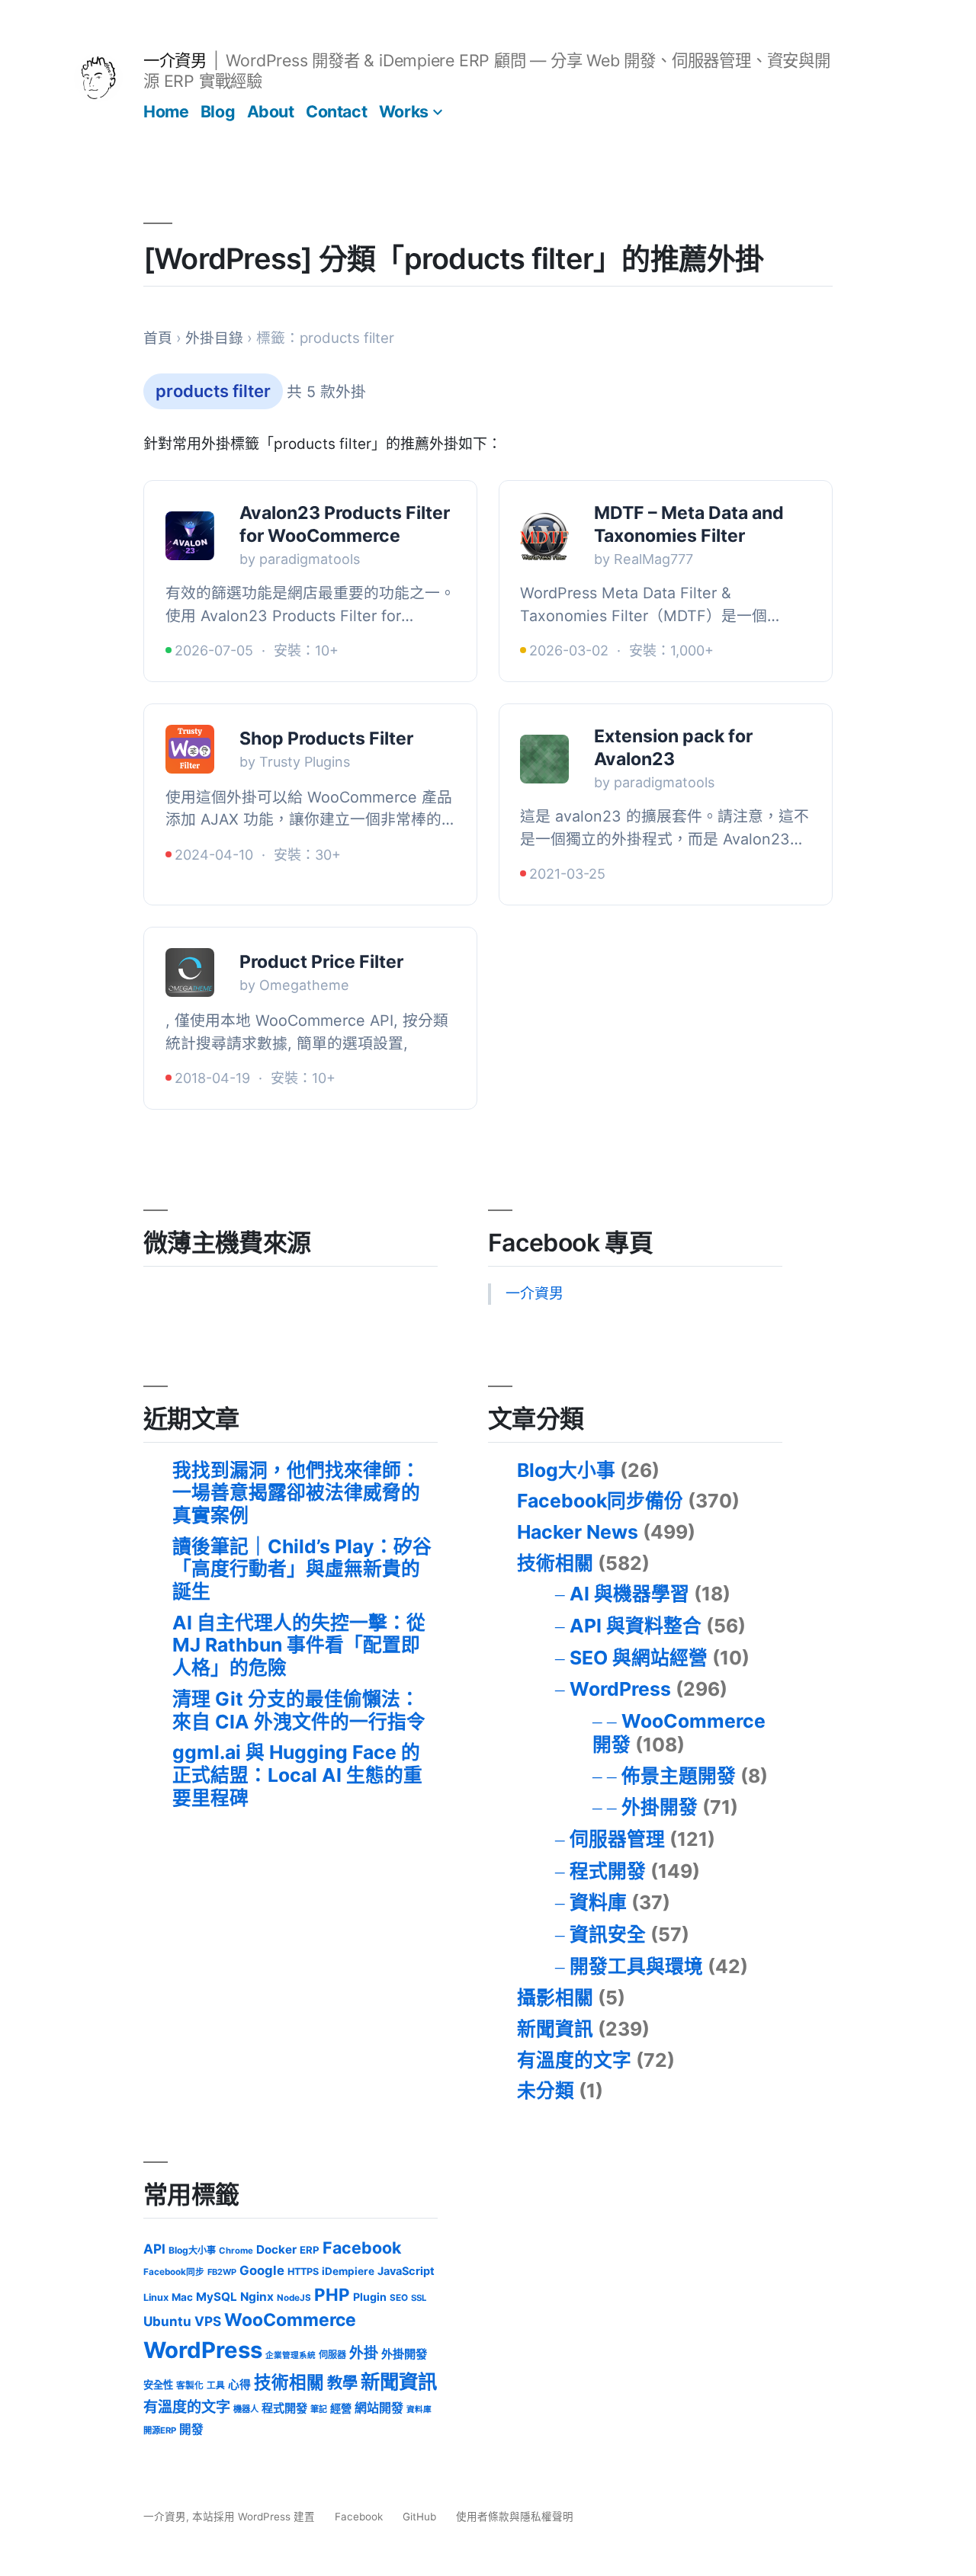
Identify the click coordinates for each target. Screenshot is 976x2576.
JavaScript (406, 2271)
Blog (218, 111)
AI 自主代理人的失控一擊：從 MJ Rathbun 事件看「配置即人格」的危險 (299, 1645)
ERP (310, 2250)
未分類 (546, 2091)
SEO (399, 2298)
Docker (276, 2249)
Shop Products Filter (326, 739)
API (154, 2249)
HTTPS (303, 2272)
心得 (239, 2385)
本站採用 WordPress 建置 (255, 2517)
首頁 (158, 338)
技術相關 (555, 1563)
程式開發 (608, 1871)
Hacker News (578, 1532)
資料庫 (598, 1902)
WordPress (620, 1689)
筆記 (319, 2409)
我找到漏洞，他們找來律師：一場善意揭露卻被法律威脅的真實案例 (296, 1493)
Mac (182, 2297)
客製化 (190, 2385)
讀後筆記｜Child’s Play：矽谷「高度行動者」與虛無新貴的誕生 (302, 1569)
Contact (336, 111)
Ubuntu (167, 2321)
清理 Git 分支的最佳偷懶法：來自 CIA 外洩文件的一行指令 (299, 1710)
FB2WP (222, 2272)
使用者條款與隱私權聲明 (515, 2517)
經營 (341, 2408)
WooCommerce (290, 2320)
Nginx (257, 2297)
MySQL (217, 2297)
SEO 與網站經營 (639, 1658)
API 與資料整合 (636, 1626)
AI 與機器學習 (629, 1594)
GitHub (419, 2517)
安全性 (158, 2385)
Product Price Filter (321, 962)
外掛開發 (660, 1807)
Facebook (362, 2248)
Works (404, 111)
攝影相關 (555, 1998)
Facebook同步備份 (600, 1501)
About (271, 111)
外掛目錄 (214, 338)
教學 (342, 2383)
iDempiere (348, 2271)
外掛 (364, 2353)
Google (262, 2270)
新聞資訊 (555, 2029)
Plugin (370, 2297)
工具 (216, 2385)
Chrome (236, 2251)
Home (166, 111)
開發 (191, 2429)
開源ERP (160, 2430)
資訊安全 (608, 1934)
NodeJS (294, 2298)
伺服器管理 (617, 1839)
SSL (419, 2298)
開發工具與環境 (636, 1966)
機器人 (246, 2409)
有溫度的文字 (574, 2060)
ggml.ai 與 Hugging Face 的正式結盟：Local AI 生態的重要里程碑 (297, 1775)
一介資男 (175, 60)
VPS (208, 2321)
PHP (332, 2294)
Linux (156, 2297)
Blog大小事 (566, 1470)
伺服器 (332, 2355)
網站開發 (379, 2408)
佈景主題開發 (679, 1776)
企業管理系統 (291, 2355)
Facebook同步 (174, 2272)
